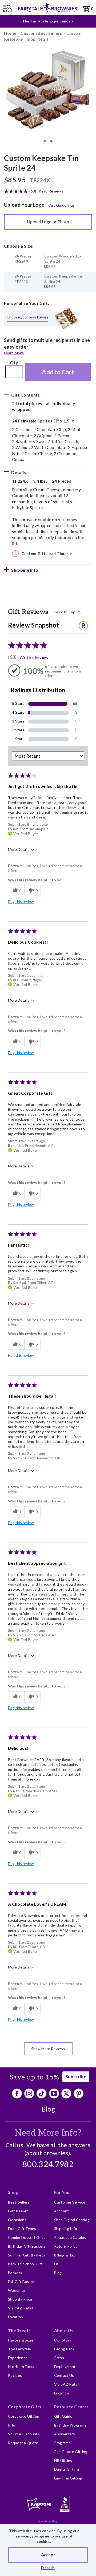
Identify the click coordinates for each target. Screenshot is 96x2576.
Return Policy (66, 2246)
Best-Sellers (19, 2202)
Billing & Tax (65, 2255)
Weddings (17, 2290)
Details (48, 2568)
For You (62, 2192)
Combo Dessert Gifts (27, 2237)
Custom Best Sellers (41, 33)
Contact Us (64, 2375)
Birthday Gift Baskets (27, 2246)
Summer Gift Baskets (27, 2255)
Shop (13, 2192)
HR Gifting (63, 2460)
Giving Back (64, 2349)
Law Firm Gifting (68, 2478)
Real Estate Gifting (71, 2452)
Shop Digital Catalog (72, 2220)
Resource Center (71, 2407)
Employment (65, 2367)
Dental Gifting (67, 2469)
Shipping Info (66, 2229)
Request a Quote (23, 2443)
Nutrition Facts (21, 2367)
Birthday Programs (70, 2425)
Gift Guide (63, 2416)
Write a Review (34, 657)
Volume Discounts (24, 2434)
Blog (48, 2109)
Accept (48, 2554)
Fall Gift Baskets (22, 2281)
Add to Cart (58, 372)
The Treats (19, 2330)
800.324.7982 (48, 2165)
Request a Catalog (70, 2237)
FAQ (58, 2264)
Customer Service (70, 2202)
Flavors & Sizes (21, 2340)
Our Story (63, 2340)
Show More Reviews (48, 2049)
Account (62, 2211)
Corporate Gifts (25, 2407)
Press (59, 2358)
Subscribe (76, 2076)
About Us (64, 2330)
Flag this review (21, 901)
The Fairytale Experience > (48, 21)
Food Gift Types (22, 2229)
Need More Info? (48, 2133)
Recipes (15, 2375)
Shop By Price (20, 2299)
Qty (14, 362)
